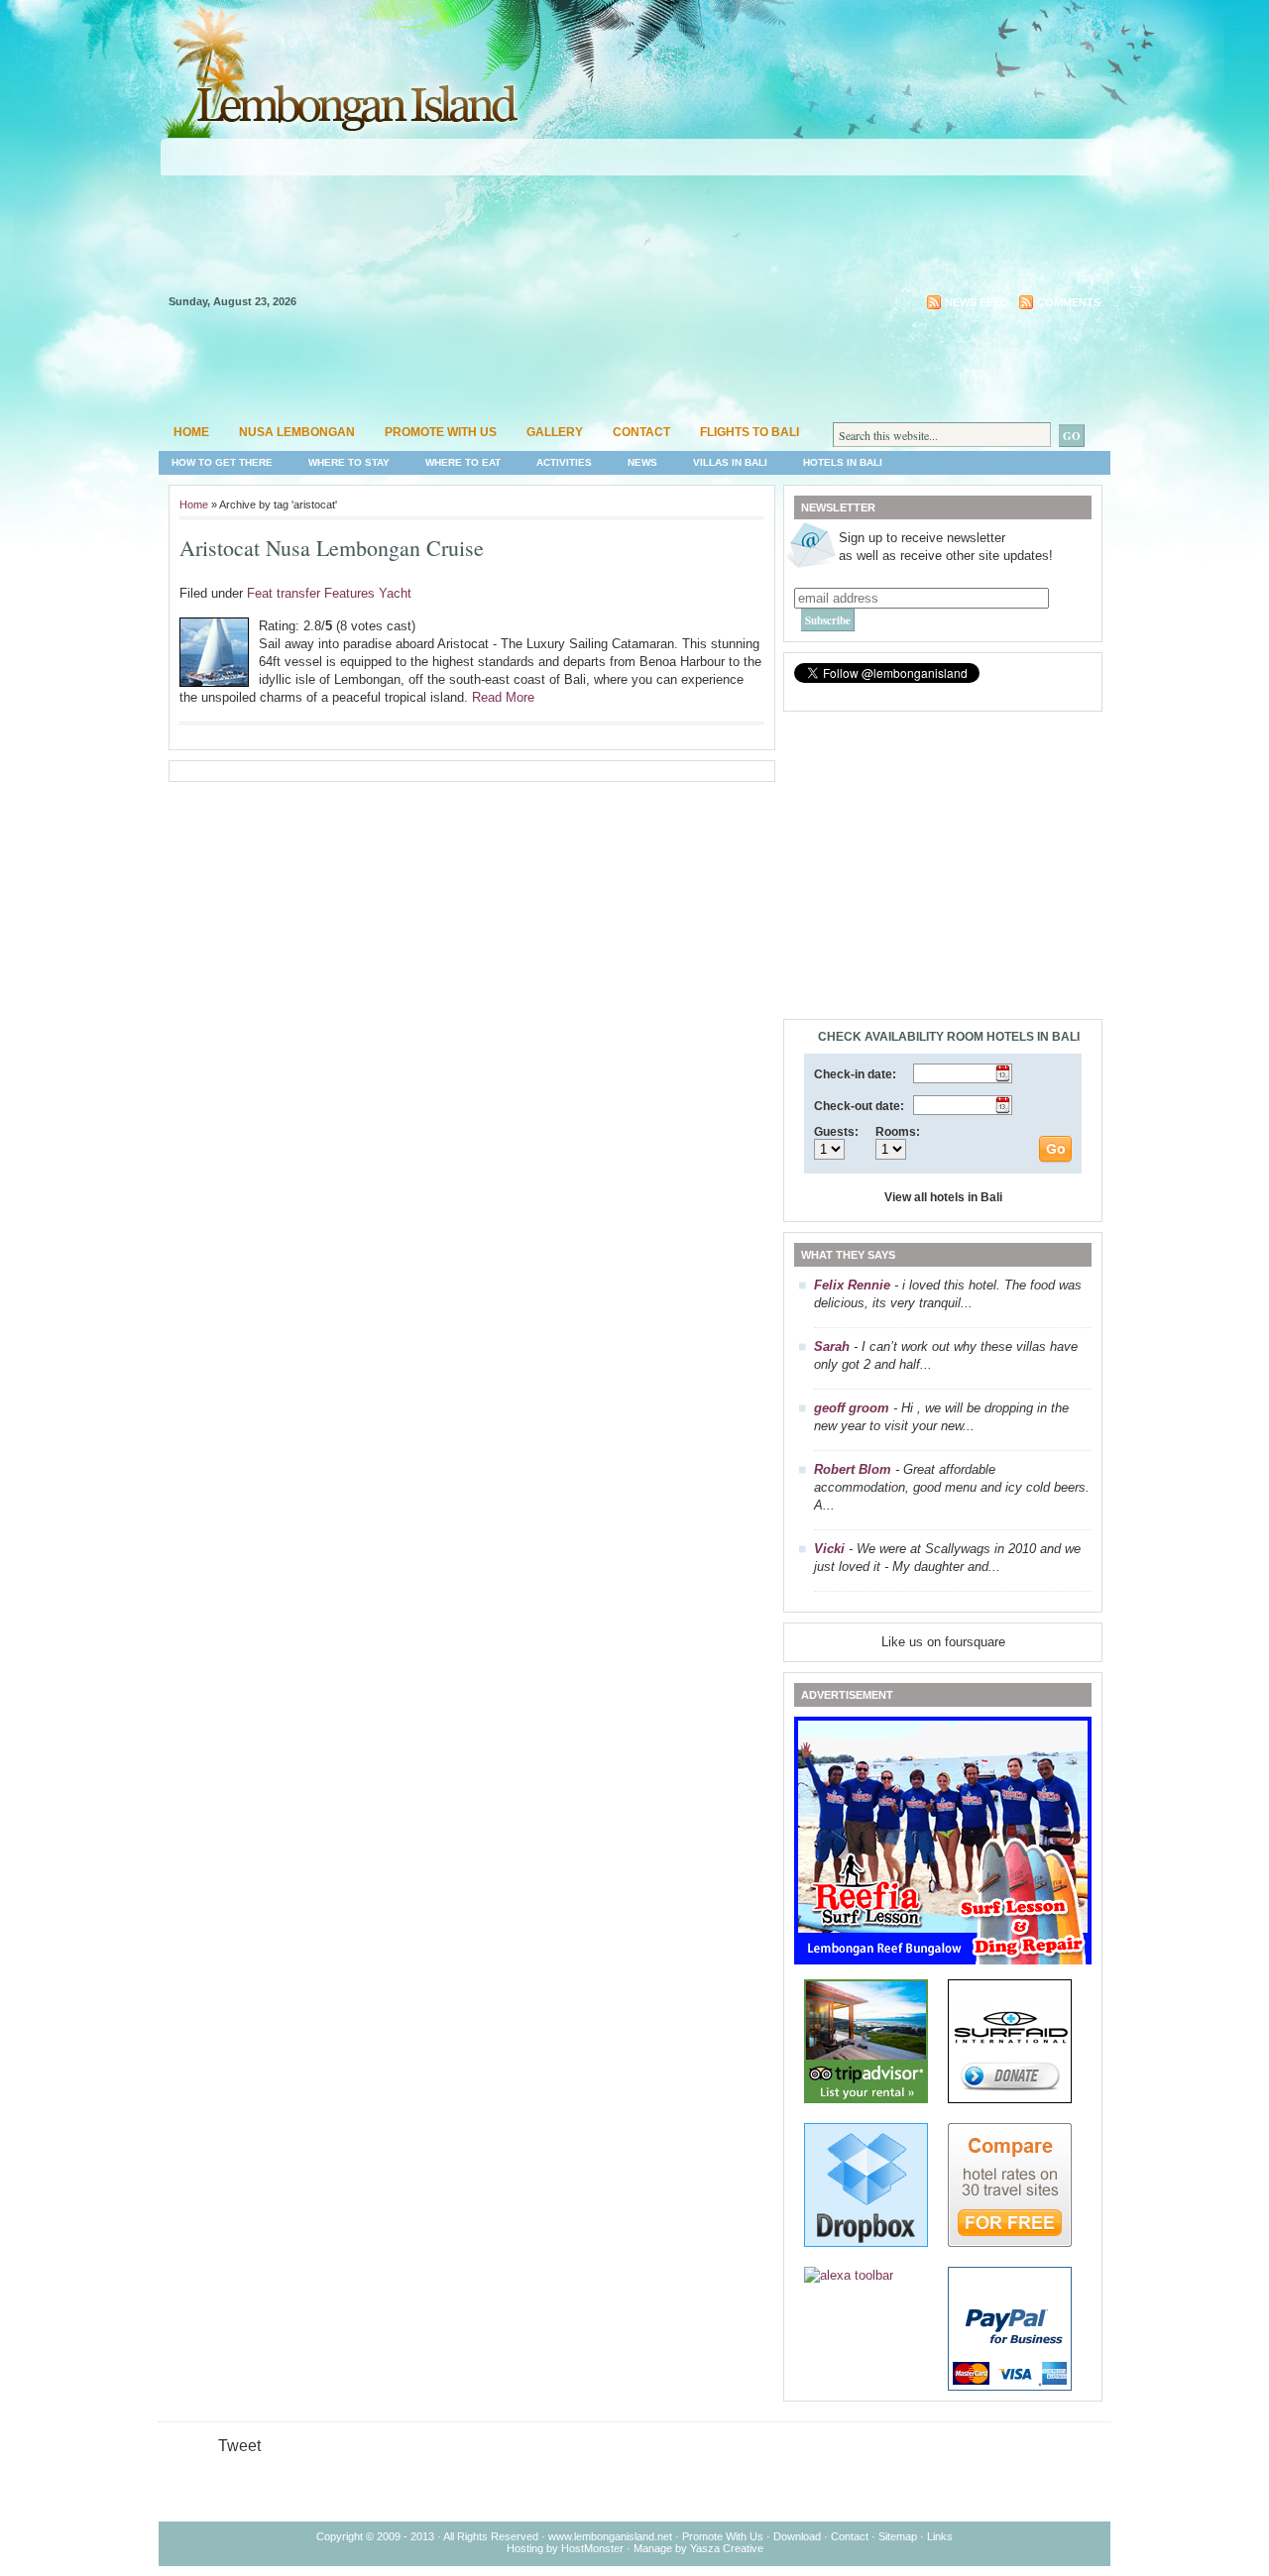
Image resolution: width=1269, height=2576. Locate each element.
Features (349, 593)
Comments (1069, 302)
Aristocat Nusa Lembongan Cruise (332, 548)
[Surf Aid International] (1010, 2099)
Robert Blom (853, 1469)
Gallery (555, 432)
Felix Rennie (852, 1285)
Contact (641, 432)
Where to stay (349, 462)
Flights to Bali (750, 432)
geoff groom (852, 1408)
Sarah (832, 1346)
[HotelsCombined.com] (1010, 2242)
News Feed (977, 302)
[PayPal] (1010, 2386)
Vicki (829, 1549)
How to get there (222, 462)
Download (797, 2536)
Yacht (395, 593)
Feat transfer (284, 593)
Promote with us (441, 432)
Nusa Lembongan (297, 432)
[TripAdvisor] (866, 2099)
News (642, 462)
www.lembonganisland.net (610, 2536)
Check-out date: (859, 1106)
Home (191, 432)
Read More (503, 697)
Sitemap (898, 2536)
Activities (564, 462)
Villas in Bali (730, 462)
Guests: (836, 1132)
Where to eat (463, 462)
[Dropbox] (866, 2242)
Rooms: (898, 1132)
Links (940, 2536)
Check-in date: (855, 1074)
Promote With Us (723, 2536)
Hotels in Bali (843, 462)
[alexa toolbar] (849, 2275)
